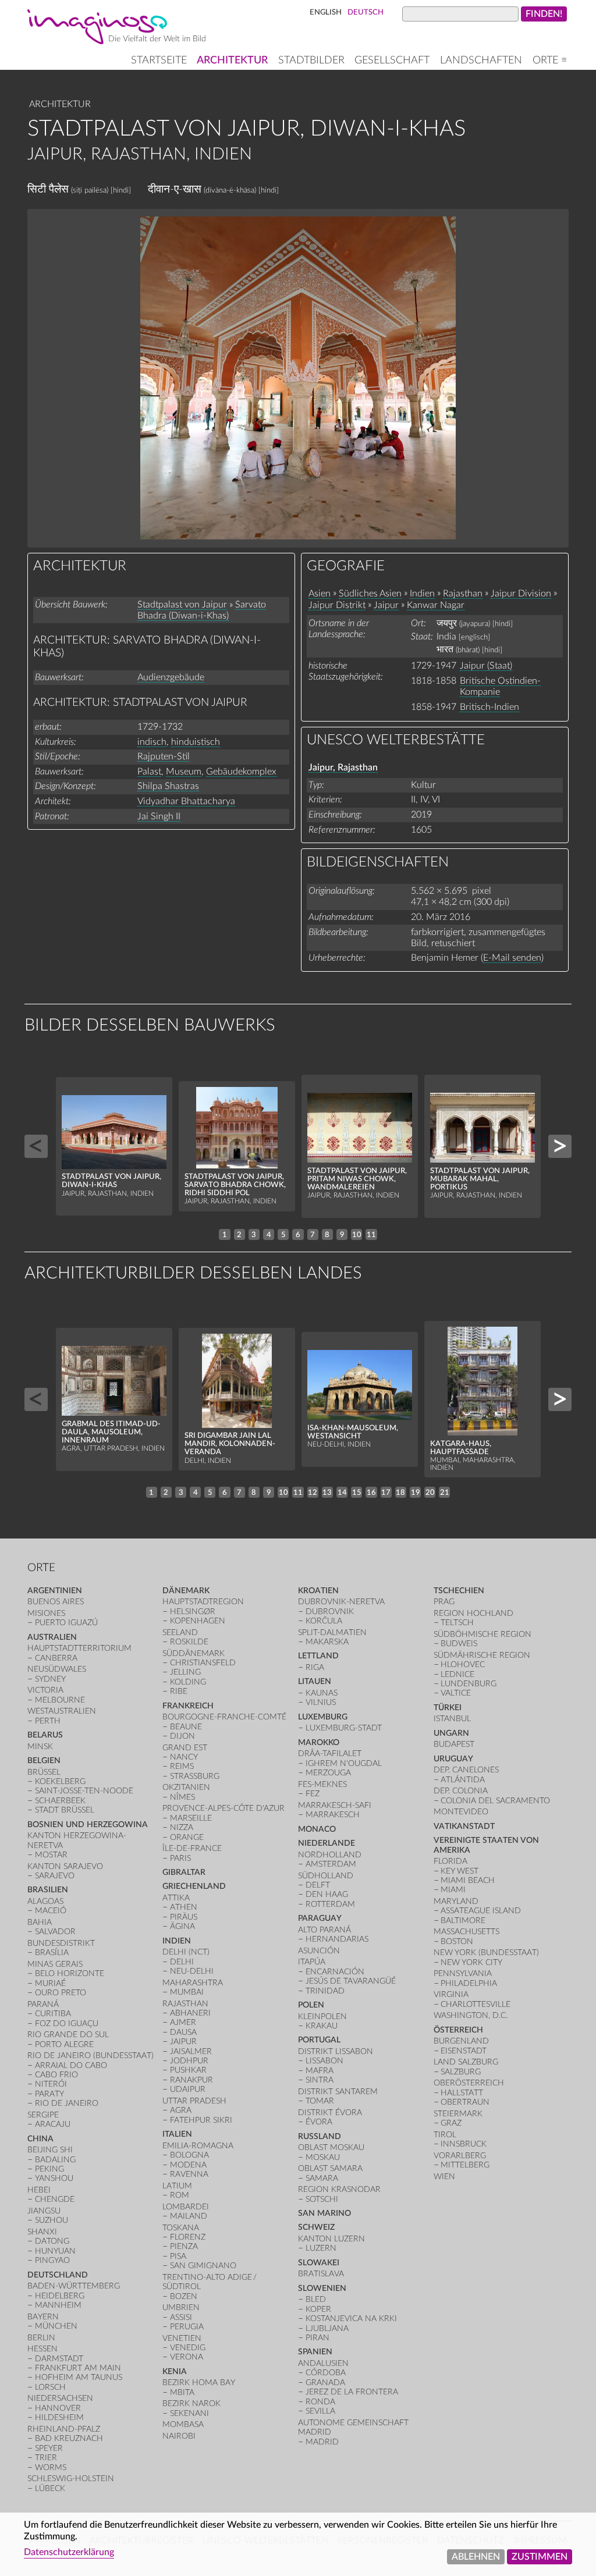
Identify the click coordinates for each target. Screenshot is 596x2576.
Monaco (317, 1829)
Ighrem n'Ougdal (344, 1763)
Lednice (457, 1674)
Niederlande (327, 1843)
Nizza (182, 1827)
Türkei (448, 1708)
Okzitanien (186, 1787)
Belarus (45, 1735)
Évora (319, 2122)
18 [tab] (400, 1493)
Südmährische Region (482, 1655)
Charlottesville (476, 2004)
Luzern (321, 2248)
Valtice (456, 1693)
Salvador (55, 1932)
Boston (457, 1941)
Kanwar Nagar (436, 605)
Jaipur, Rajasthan (343, 768)
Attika (176, 1898)
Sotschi (322, 2199)
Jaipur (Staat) (486, 666)
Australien (52, 1637)
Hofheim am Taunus (79, 2377)
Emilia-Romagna (198, 2146)
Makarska (327, 1642)
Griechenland (194, 1886)
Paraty (49, 2094)
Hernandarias (337, 1939)
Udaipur (188, 2089)
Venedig (188, 2348)
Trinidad (325, 1991)
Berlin (41, 2338)
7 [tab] (313, 1235)
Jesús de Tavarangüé (351, 1981)
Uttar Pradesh (194, 2101)
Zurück (36, 1146)
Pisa (178, 2256)
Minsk (40, 1747)
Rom (180, 2195)
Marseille (191, 1818)
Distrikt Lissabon (336, 2051)
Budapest (454, 1744)
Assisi (181, 2317)
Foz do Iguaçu (67, 2024)
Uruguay (453, 1759)
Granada (325, 2383)
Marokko (319, 1742)
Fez (313, 1794)
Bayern (43, 2317)
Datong (52, 2241)
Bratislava (321, 2274)
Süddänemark (194, 1653)
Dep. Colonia (461, 1791)
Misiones (46, 1613)
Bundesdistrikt (61, 1943)
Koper (318, 2309)
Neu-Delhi (192, 1971)
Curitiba (53, 2014)
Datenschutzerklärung (69, 2552)
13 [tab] (327, 1493)
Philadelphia (469, 1983)
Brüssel (44, 1772)
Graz (451, 2123)
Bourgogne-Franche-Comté (224, 1717)
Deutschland (58, 2275)
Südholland (326, 1876)
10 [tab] (357, 1235)
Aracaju (53, 2124)
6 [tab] (298, 1235)
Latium (177, 2186)
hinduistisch (196, 742)
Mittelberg (465, 2165)
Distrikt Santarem (338, 2092)
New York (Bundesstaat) (486, 1953)
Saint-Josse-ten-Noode (84, 1791)
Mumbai (187, 1992)
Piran (317, 2338)
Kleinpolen (322, 2017)
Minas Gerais (55, 1964)
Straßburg (195, 1776)
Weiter (560, 1146)
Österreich (458, 2030)
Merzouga (328, 1773)
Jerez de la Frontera (352, 2392)
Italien (177, 2134)
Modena (188, 2165)
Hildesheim (59, 2417)
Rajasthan (463, 594)
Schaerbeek (60, 1801)
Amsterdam (331, 1864)
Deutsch (366, 12)
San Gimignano (203, 2266)
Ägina (182, 1926)
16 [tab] (371, 1493)
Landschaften (481, 60)
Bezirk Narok (191, 2403)
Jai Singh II (159, 816)
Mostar (51, 1855)
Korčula (324, 1621)
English (326, 12)
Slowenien (322, 2288)
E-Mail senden (512, 958)
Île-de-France (192, 1848)
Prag (444, 1602)
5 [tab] (283, 1235)
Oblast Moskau (331, 2147)
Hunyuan (55, 2251)
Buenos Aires (56, 1602)
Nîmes (182, 1797)
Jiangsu (44, 2211)
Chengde (55, 2199)
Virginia (451, 1994)
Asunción (319, 1951)
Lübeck (50, 2488)
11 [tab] (371, 1235)
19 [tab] (416, 1493)
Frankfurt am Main (78, 2368)
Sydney (50, 1679)
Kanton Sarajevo (65, 1866)
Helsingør (193, 1612)
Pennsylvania (463, 1973)
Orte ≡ (550, 60)
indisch (152, 742)
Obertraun (465, 2102)
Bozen (184, 2296)
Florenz (188, 2237)
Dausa (183, 2032)
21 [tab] (445, 1493)
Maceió (51, 1911)
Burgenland (461, 2041)
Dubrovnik (330, 1612)
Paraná (43, 2004)
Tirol (445, 2135)
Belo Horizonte (70, 1973)
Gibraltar (184, 1872)
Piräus (184, 1917)
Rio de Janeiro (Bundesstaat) (91, 2056)
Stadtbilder (311, 60)
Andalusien (323, 2363)
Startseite (159, 60)
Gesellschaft (392, 60)
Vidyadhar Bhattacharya (186, 801)
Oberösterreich (469, 2083)
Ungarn (451, 1733)
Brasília (52, 1953)
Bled (316, 2299)
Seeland (180, 1632)
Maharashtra (193, 1983)
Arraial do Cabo (71, 2065)
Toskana (181, 2228)
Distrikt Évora (330, 2113)
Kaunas (322, 1693)
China (40, 2139)
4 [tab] (269, 1235)
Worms (51, 2467)
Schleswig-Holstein (71, 2479)
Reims (182, 1766)
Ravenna (189, 2174)
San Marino (324, 2213)
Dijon (182, 1736)
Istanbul (452, 1719)
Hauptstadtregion (203, 1602)
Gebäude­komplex (241, 772)
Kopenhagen (198, 1621)
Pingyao (52, 2260)
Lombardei (186, 2207)
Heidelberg (60, 2296)
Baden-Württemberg (74, 2286)
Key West (460, 1871)
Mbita (182, 2392)
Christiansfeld (203, 1663)
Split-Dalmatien (332, 1632)
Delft (318, 1885)
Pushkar (188, 2070)
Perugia (187, 2327)
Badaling (55, 2160)
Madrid (322, 2442)
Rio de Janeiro (67, 2103)
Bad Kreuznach (69, 2438)
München (56, 2326)
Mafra (320, 2071)
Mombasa (183, 2424)
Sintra (320, 2080)
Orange (187, 1837)
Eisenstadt (464, 2051)
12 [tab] (313, 1493)
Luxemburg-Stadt (344, 1728)
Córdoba (326, 2373)
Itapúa (312, 1962)
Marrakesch (333, 1815)
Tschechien (459, 1591)
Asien (320, 594)
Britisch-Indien (489, 707)
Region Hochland (473, 1613)
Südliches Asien (370, 594)
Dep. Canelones (466, 1770)
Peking (49, 2169)
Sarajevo (55, 1876)
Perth (48, 1721)
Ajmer (183, 2022)
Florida (450, 1861)
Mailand (189, 2216)
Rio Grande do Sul (68, 2035)
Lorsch (50, 2387)
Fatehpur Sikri (201, 2120)
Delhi (182, 1962)
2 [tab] (239, 1235)
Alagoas (45, 1901)
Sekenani (189, 2413)
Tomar (320, 2101)
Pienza (184, 2246)
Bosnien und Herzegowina (88, 1824)
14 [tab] (342, 1493)
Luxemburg (323, 1717)
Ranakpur (191, 2080)
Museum (184, 772)
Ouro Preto (61, 1993)
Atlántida (463, 1780)
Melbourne (60, 1700)
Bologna (189, 2155)
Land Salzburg (466, 2062)
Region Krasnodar (339, 2189)
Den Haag (327, 1894)
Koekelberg (60, 1781)
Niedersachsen (60, 2398)
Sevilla (320, 2411)
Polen (311, 2005)
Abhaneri (190, 2013)
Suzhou (52, 2220)
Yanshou (54, 2178)
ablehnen (476, 2557)
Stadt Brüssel (65, 1810)
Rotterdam (330, 1904)
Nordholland (330, 1855)
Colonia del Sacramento (495, 1801)
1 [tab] (225, 1235)
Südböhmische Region (483, 1634)
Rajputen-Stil (164, 756)
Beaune (186, 1727)
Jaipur (386, 605)
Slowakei (319, 2263)
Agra (181, 2110)
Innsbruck (464, 2144)
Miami (453, 1890)
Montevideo (461, 1812)
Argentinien (55, 1591)
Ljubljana (327, 2328)
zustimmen (540, 2557)
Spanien (315, 2352)
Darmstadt (59, 2359)
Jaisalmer (191, 2051)
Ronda (320, 2402)
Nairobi (179, 2436)
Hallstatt (462, 2093)
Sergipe (43, 2115)
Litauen (315, 1681)
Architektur (232, 60)
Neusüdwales (57, 1669)
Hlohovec (463, 1664)
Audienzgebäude (171, 677)
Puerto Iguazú (66, 1623)
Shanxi (42, 2232)
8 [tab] (327, 1235)
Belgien (44, 1760)
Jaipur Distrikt (337, 605)
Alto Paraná (324, 1930)
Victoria (45, 1690)
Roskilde (189, 1642)
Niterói (51, 2084)
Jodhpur (189, 2061)
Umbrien (181, 2307)
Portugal (319, 2040)
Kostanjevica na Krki (351, 2319)
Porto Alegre (64, 2044)
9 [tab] (342, 1235)
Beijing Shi (50, 2150)
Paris (180, 1858)
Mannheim (58, 2305)
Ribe (179, 1691)
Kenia (175, 2371)
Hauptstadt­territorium (79, 1648)
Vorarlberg (460, 2156)
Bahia (40, 1922)
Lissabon (324, 2061)
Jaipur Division (521, 594)
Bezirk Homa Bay (199, 2383)
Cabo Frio (56, 2075)
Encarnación (335, 1972)
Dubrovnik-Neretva (341, 1602)
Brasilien (48, 1890)
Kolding (188, 1682)
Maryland (456, 1901)
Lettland (318, 1656)
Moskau (323, 2157)
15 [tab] (357, 1493)
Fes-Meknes (322, 1784)
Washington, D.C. (471, 2015)
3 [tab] (254, 1235)
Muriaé (50, 1983)
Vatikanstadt (464, 1826)
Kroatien (318, 1591)
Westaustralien (62, 1711)
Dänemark (186, 1591)
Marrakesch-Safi (335, 1805)
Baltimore (463, 1921)
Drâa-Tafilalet (330, 1754)
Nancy (184, 1757)
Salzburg (461, 2072)
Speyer (49, 2448)
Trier (46, 2458)
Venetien (182, 2338)
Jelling (185, 1672)
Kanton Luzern (331, 2239)
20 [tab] (430, 1493)
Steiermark (458, 2114)
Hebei (39, 2190)
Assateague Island (481, 1911)
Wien (444, 2177)
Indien (422, 594)
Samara (322, 2178)
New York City (471, 1962)
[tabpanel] (114, 1146)
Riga (315, 1667)
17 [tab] (386, 1493)
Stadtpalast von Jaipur (182, 605)
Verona (187, 2357)
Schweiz (316, 2227)
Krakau (322, 2026)
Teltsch (457, 1623)
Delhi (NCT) (186, 1952)
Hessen (42, 2349)
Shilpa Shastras (168, 786)
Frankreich (188, 1706)
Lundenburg (469, 1684)
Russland (320, 2136)
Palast (149, 772)
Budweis (459, 1644)
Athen (184, 1907)
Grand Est (185, 1748)
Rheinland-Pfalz (64, 2429)
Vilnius (321, 1702)
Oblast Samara (330, 2168)
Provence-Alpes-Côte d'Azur (223, 1808)
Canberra (56, 1658)
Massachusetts (466, 1932)
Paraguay (320, 1918)
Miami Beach (468, 1880)
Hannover (58, 2408)
